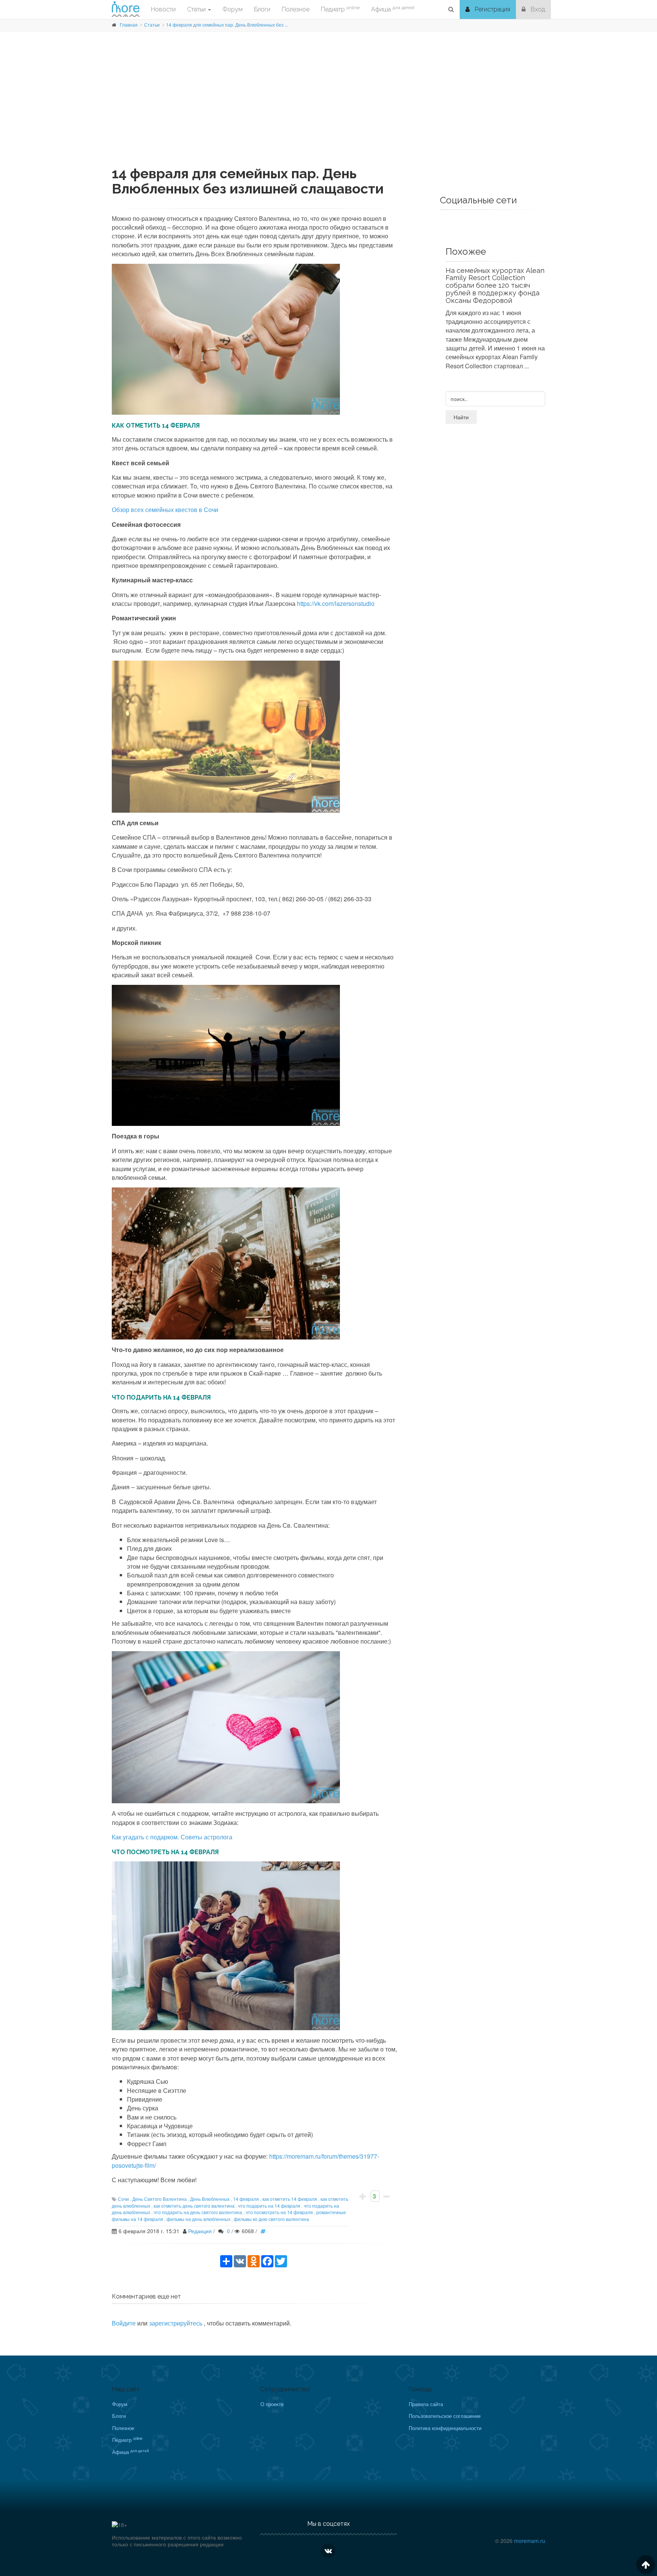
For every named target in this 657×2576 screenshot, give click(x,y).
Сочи (123, 2199)
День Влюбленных (210, 2199)
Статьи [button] (197, 9)
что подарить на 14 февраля (269, 2206)
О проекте (272, 2404)
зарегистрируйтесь (176, 2323)
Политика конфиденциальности (445, 2428)
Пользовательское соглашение (445, 2416)
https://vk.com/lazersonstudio (336, 603)
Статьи (152, 25)
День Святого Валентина (159, 2199)
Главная (129, 25)
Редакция (200, 2231)
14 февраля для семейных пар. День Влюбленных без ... (227, 25)
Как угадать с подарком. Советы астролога (172, 1837)
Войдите (124, 2323)
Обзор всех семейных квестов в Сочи (165, 510)
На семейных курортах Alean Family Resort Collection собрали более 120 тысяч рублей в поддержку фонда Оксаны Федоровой (495, 285)
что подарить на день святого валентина (198, 2212)
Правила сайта (426, 2404)
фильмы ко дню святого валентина (271, 2219)
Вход (537, 9)
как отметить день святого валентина (194, 2206)
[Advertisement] (328, 113)
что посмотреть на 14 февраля (279, 2212)
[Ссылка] (265, 2231)
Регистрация (492, 9)
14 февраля (246, 2199)
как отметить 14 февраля (290, 2199)
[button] (451, 10)
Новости (163, 9)
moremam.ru (530, 2541)
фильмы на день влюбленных (198, 2219)
